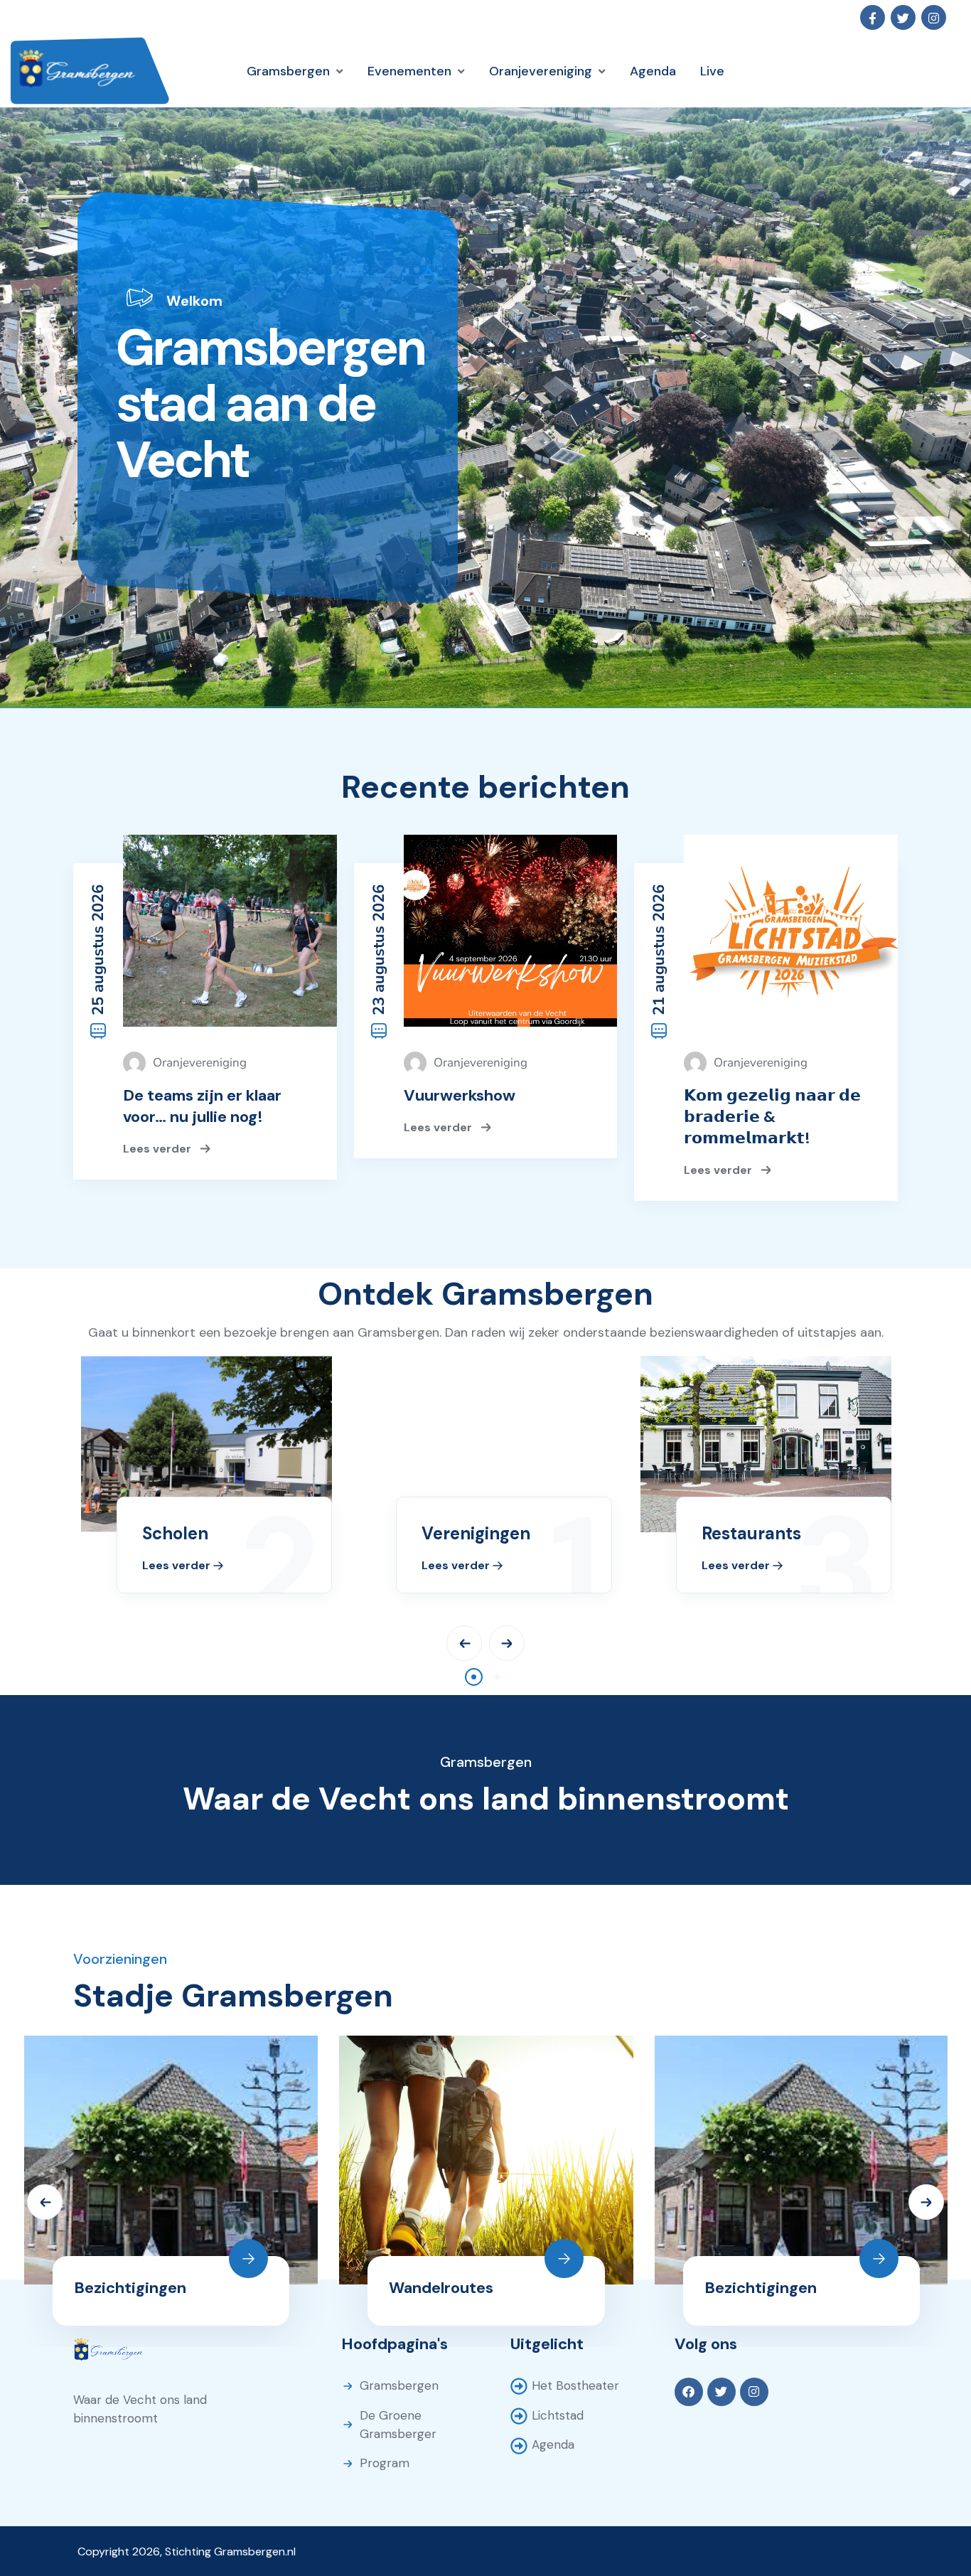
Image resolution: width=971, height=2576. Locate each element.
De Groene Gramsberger (398, 2425)
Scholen (175, 1533)
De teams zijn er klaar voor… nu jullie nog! (202, 1106)
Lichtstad (558, 2415)
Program (385, 2463)
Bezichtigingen (130, 2288)
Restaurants (751, 1533)
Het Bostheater (575, 2385)
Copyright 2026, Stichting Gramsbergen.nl (187, 2551)
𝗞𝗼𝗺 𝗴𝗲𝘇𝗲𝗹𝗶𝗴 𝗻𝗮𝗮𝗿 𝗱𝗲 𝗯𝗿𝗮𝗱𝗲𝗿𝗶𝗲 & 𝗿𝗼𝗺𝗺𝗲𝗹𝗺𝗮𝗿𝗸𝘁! (772, 1117)
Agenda (553, 2444)
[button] (474, 1677)
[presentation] (464, 1643)
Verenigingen (476, 1533)
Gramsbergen (399, 2385)
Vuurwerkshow (460, 1095)
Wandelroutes (441, 2288)
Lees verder (159, 1148)
